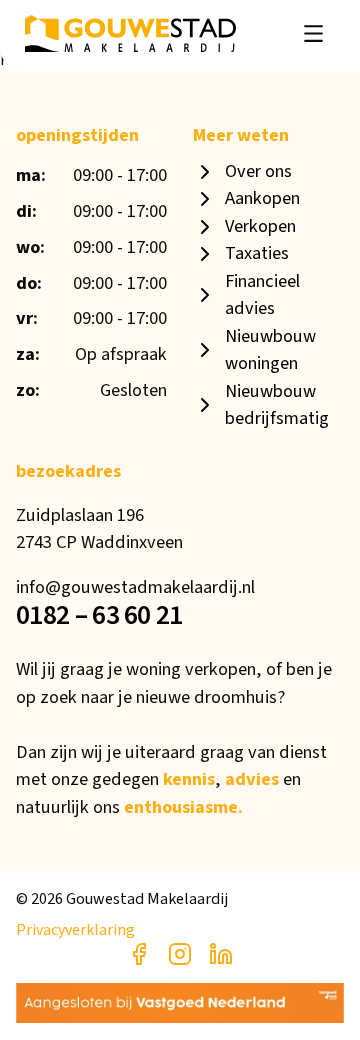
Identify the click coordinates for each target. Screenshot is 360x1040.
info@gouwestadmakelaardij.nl (135, 587)
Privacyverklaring (75, 930)
